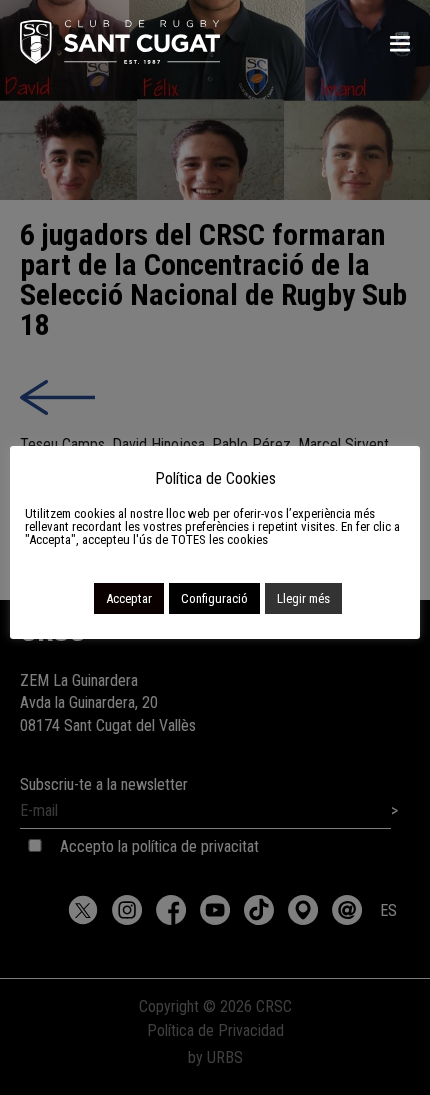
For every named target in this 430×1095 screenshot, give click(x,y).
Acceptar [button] (129, 598)
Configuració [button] (214, 598)
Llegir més (303, 598)
